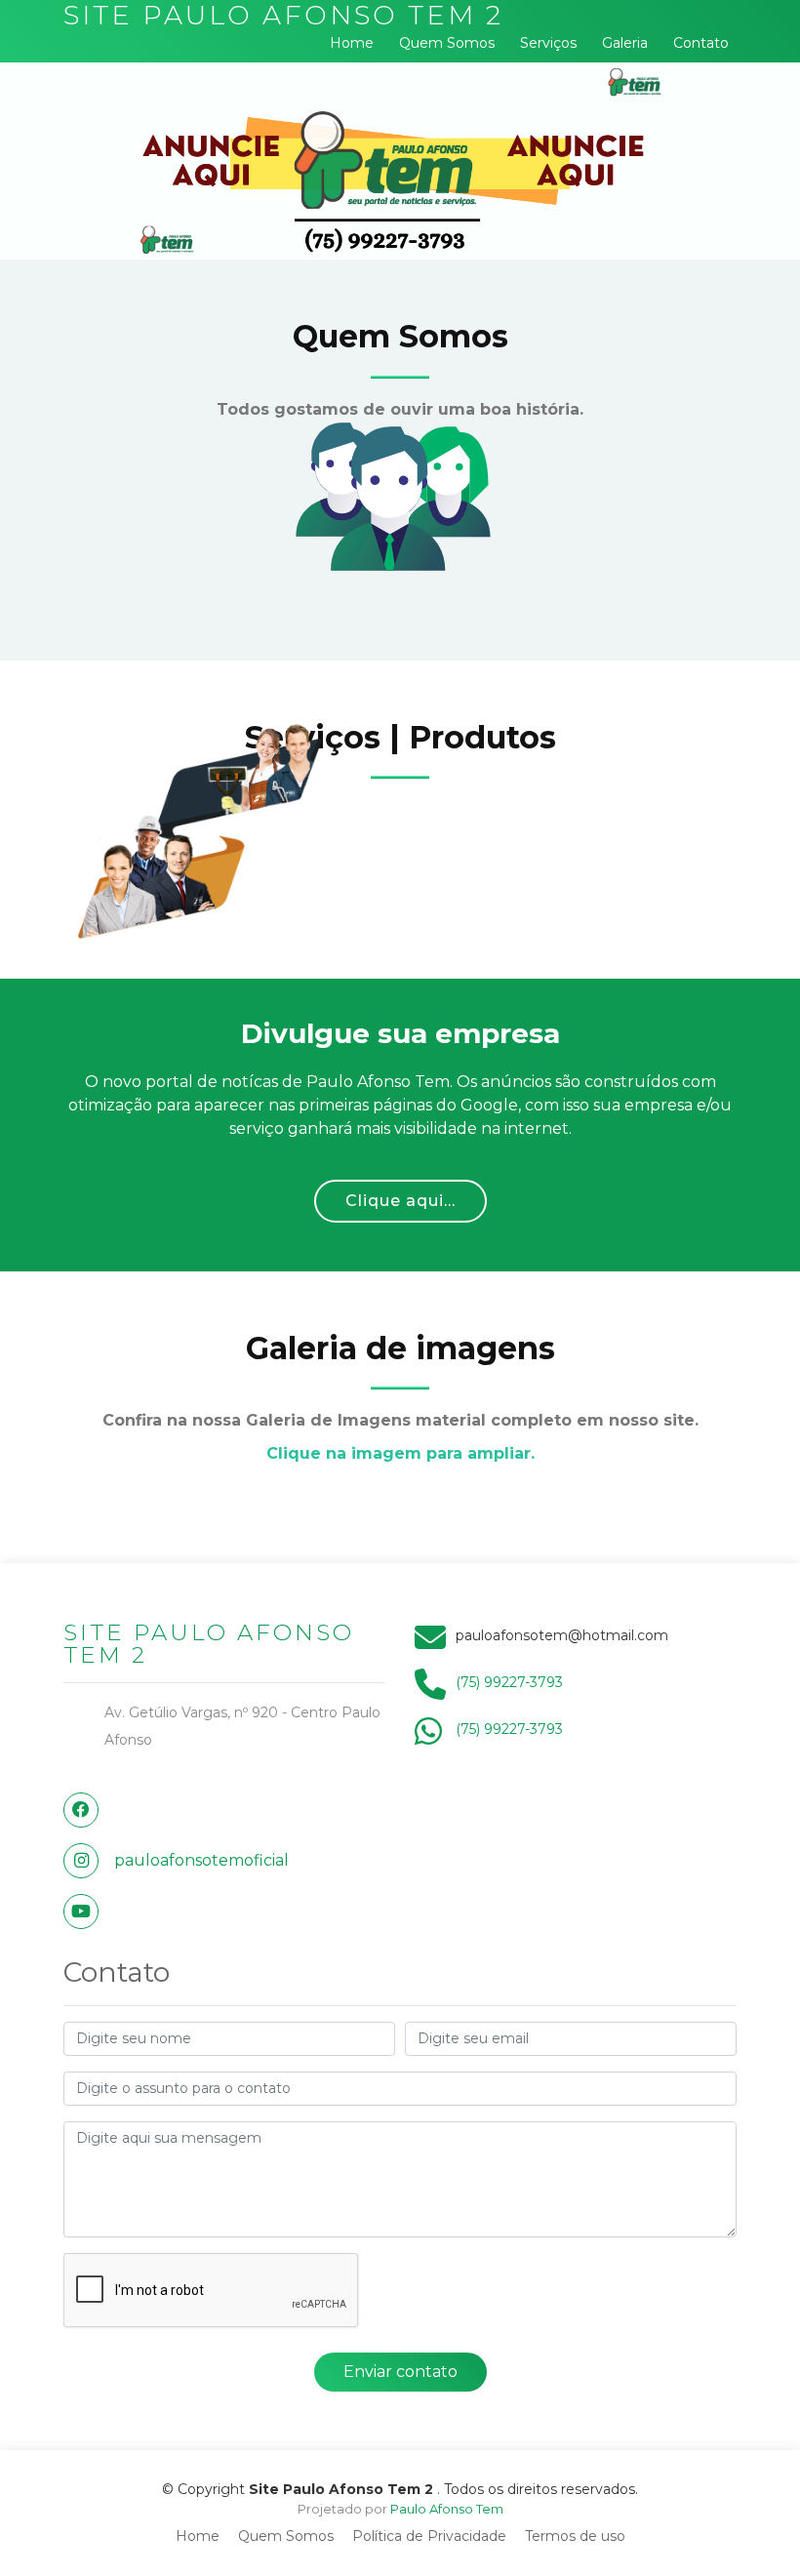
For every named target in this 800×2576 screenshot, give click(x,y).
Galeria (625, 43)
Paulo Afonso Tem (447, 2509)
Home (352, 43)
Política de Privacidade (429, 2536)
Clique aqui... (400, 1201)
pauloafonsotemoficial (201, 1860)
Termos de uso (575, 2536)
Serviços (548, 43)
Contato (701, 43)
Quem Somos (447, 43)
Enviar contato (400, 2372)
